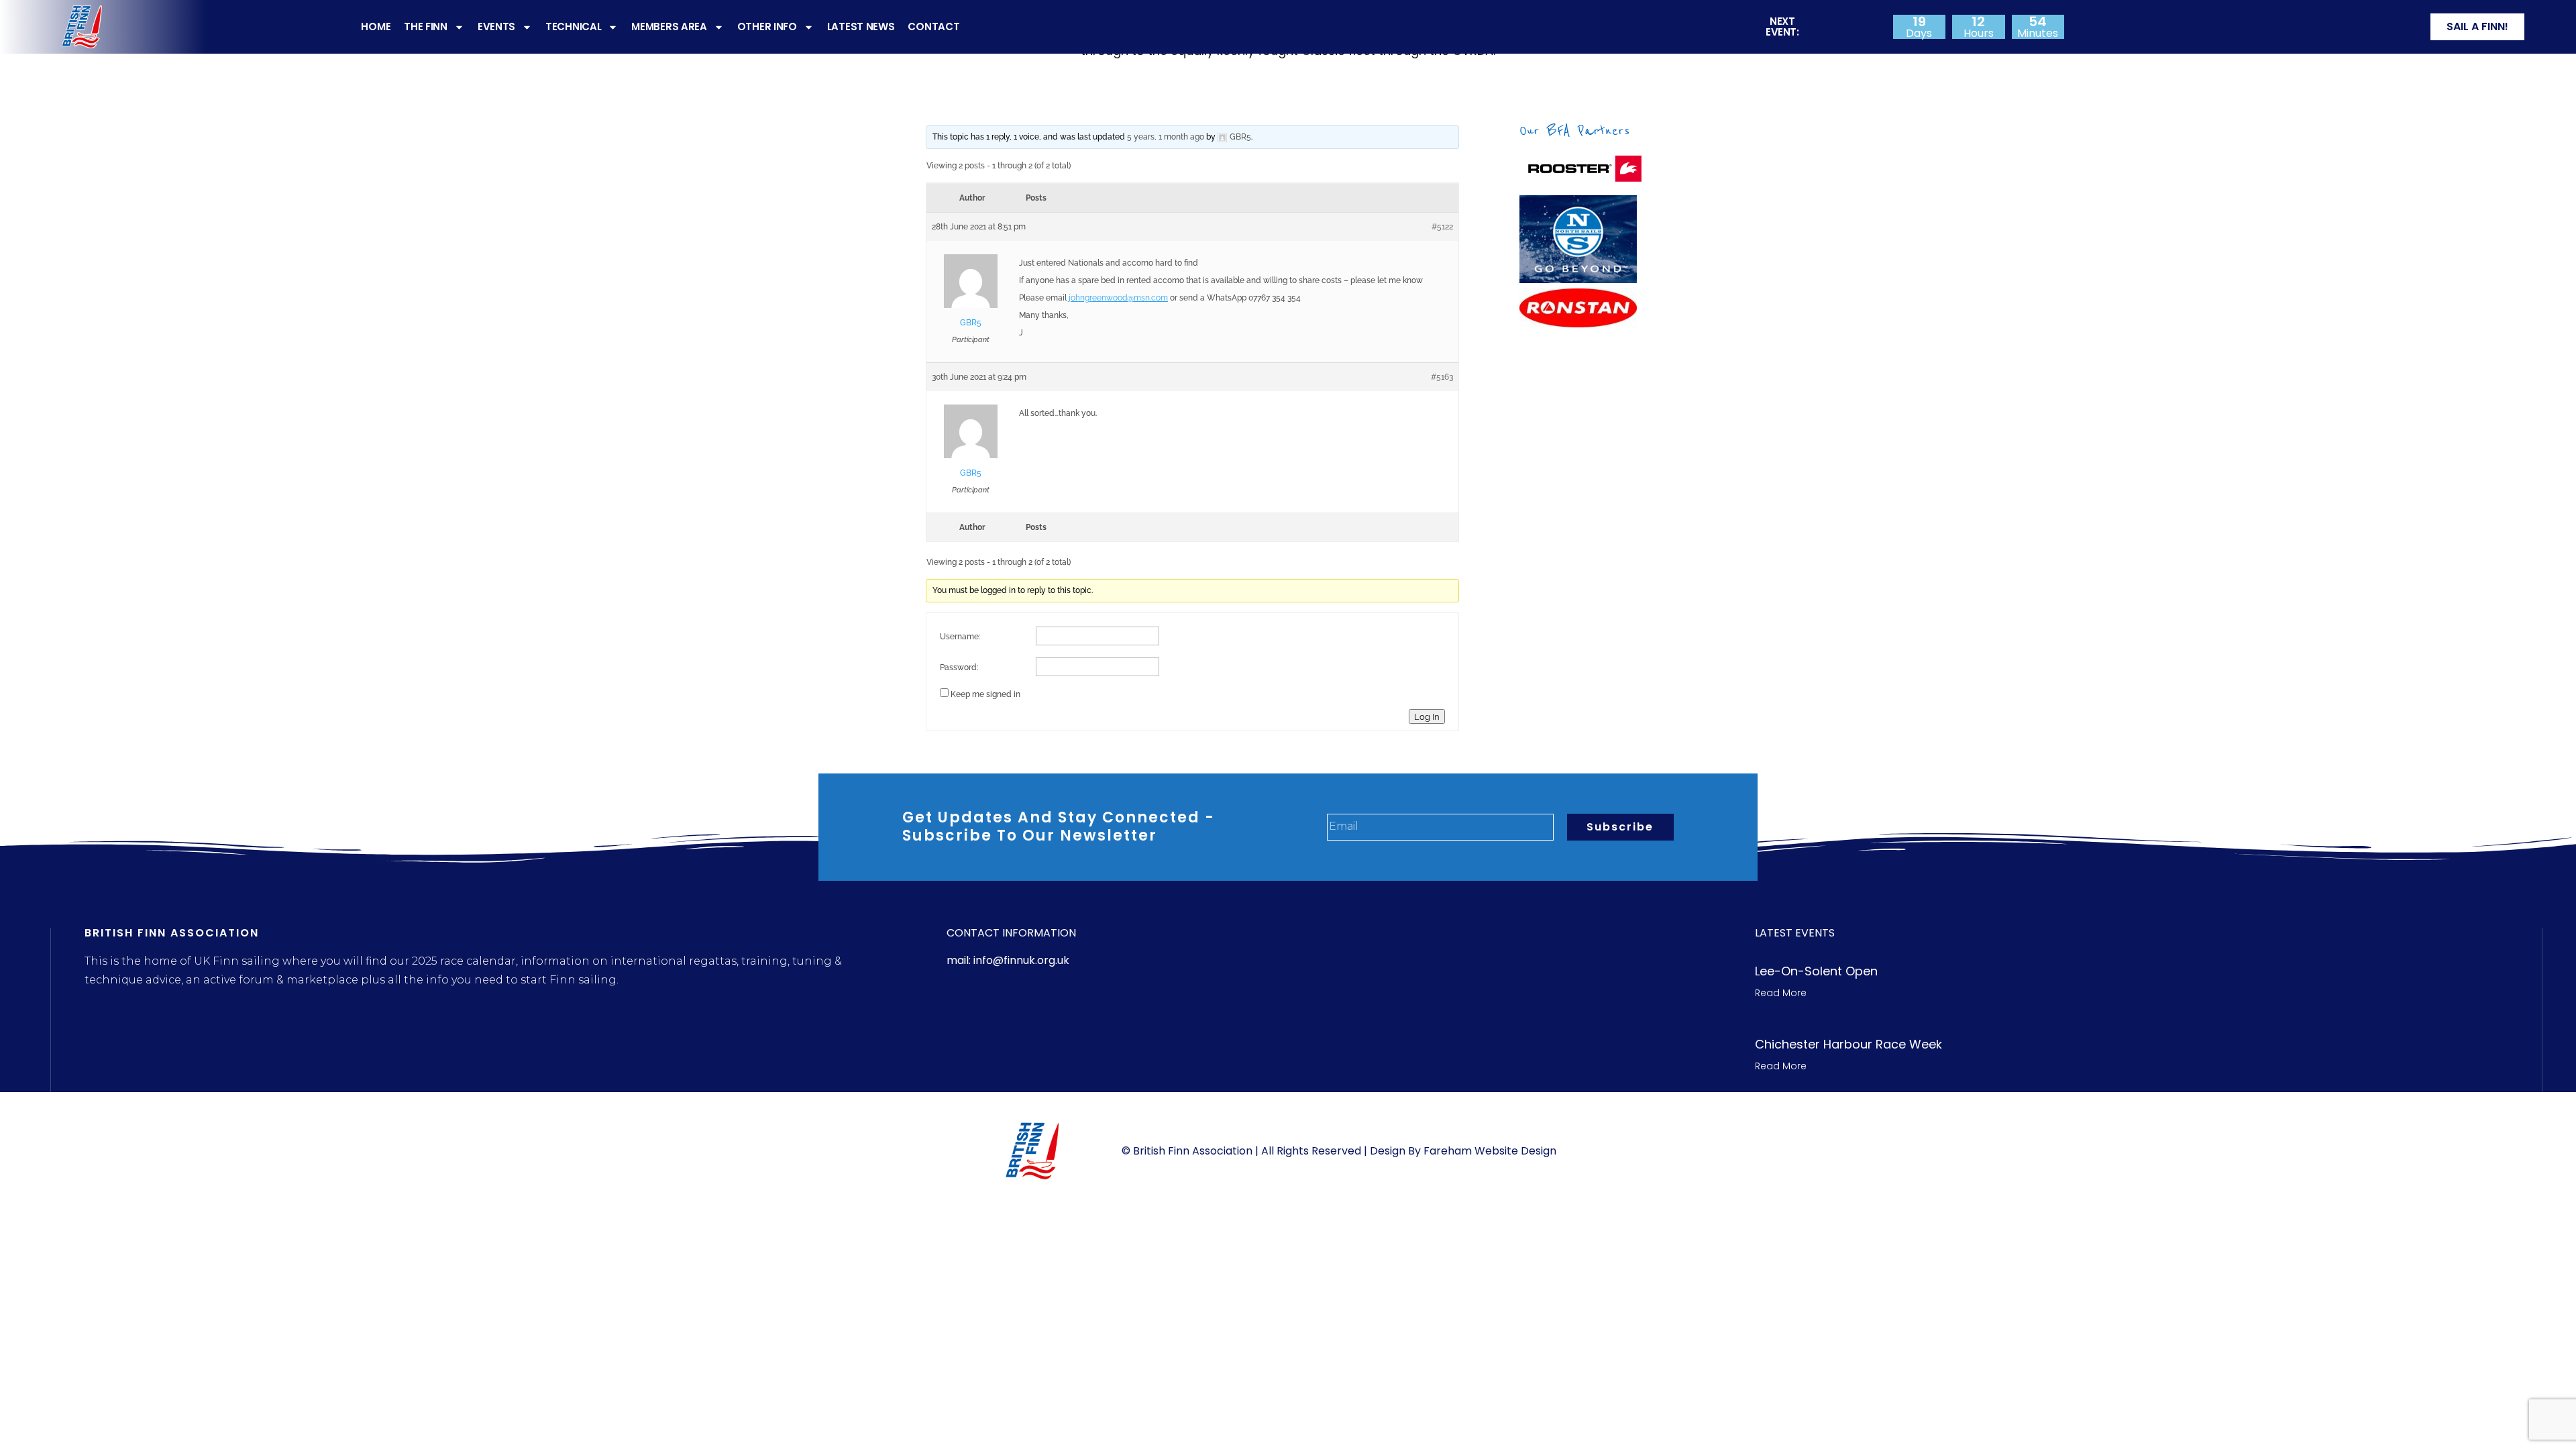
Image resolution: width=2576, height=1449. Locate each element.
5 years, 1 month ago (1166, 137)
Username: (960, 637)
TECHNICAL (573, 26)
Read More (1781, 993)
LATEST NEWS (861, 26)
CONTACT (933, 26)
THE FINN (426, 26)
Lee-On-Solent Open (1816, 971)
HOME (376, 26)
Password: (959, 667)
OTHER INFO (767, 26)
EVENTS (496, 26)
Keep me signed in (985, 694)
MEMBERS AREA (669, 26)
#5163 (1442, 377)
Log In (1427, 716)
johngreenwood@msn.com (1118, 298)
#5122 (1442, 227)
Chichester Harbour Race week (1848, 1044)
